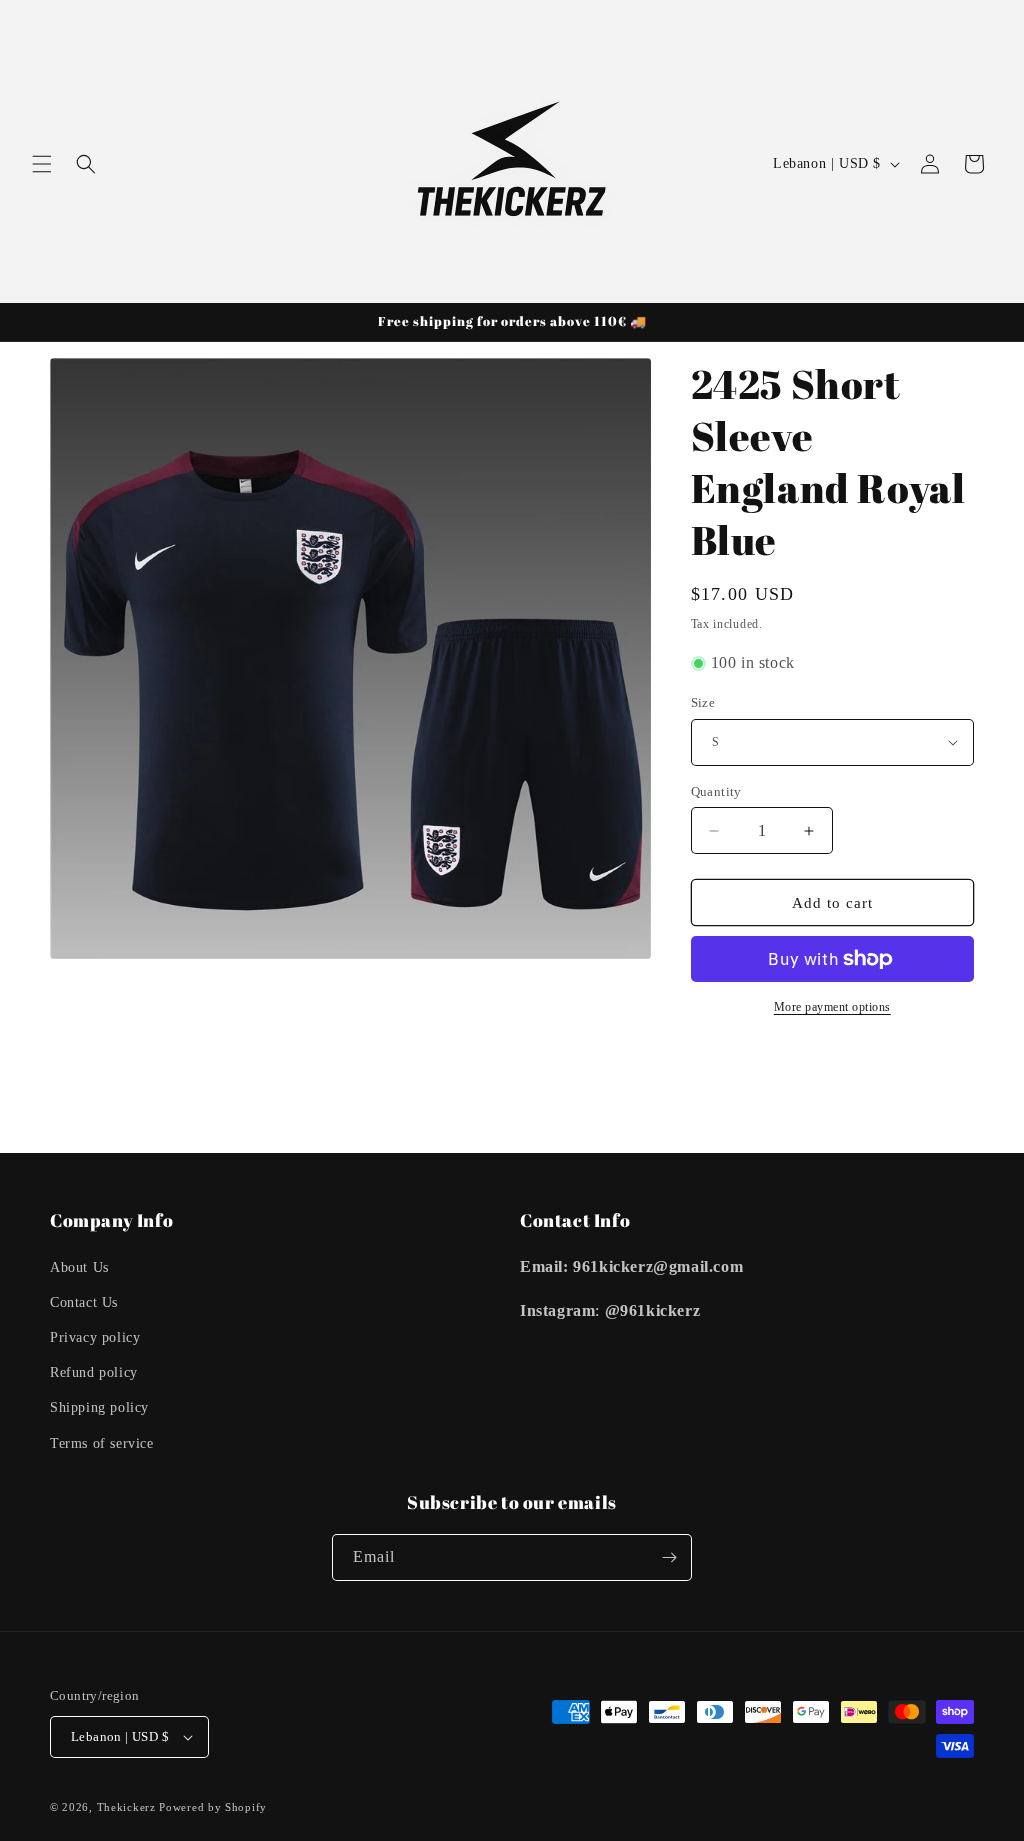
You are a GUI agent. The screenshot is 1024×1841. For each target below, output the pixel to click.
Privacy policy (95, 1337)
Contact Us (84, 1302)
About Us (79, 1267)
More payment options (832, 1007)
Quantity (716, 791)
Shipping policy (99, 1407)
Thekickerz (126, 1807)
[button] (42, 164)
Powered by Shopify (213, 1807)
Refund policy (94, 1372)
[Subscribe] (669, 1557)
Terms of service (102, 1443)
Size (703, 702)
